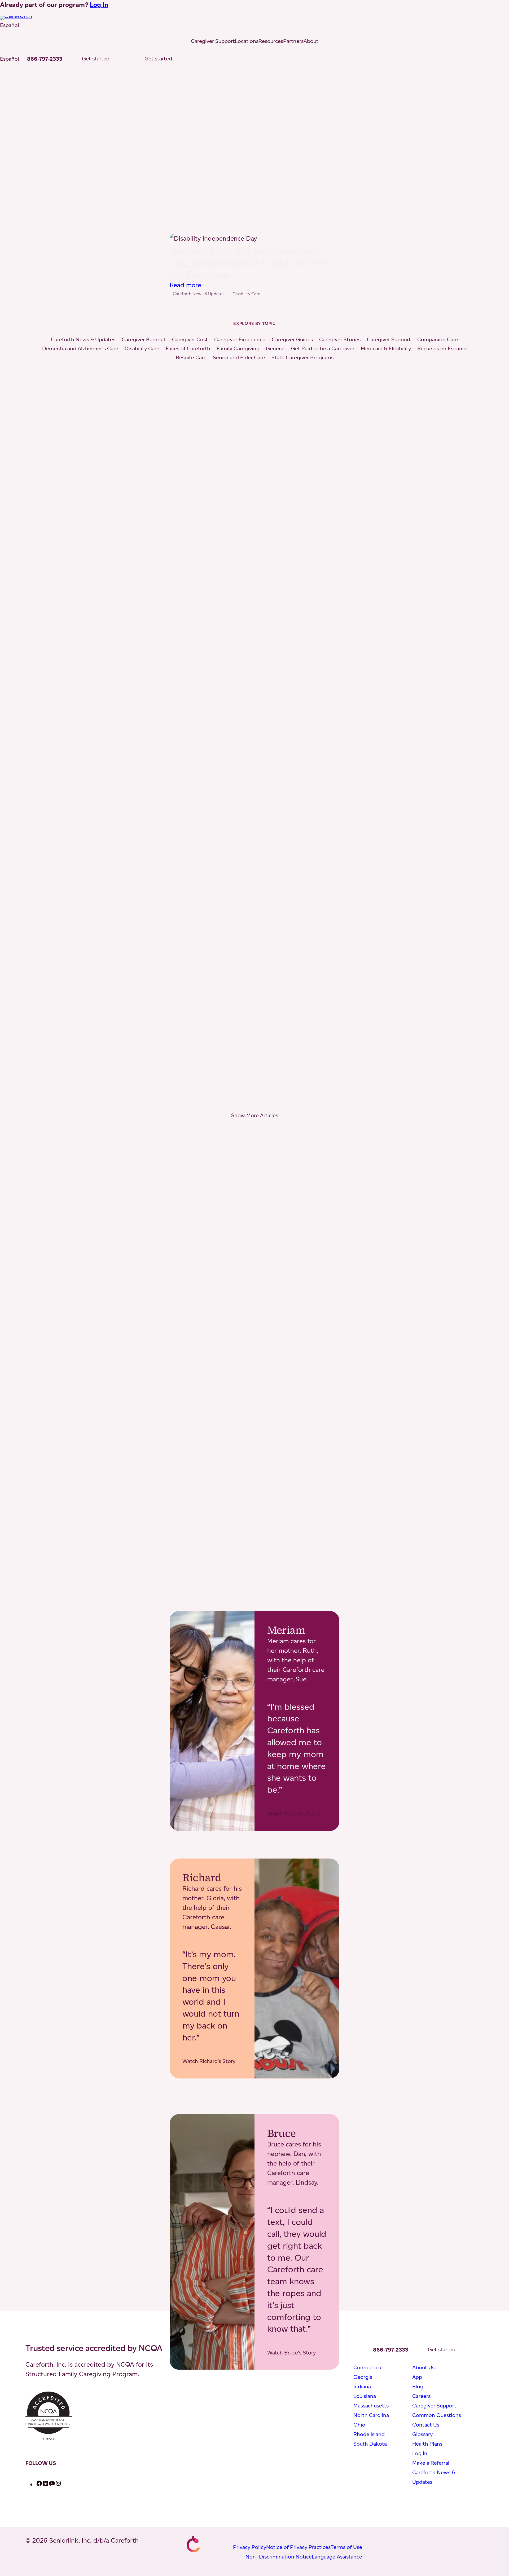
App (417, 2377)
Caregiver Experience (240, 339)
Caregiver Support (213, 41)
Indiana (362, 2387)
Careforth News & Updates (199, 294)
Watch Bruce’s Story (291, 2353)
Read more (185, 285)
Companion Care (438, 339)
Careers (421, 2396)
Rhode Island (369, 2434)
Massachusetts (371, 2406)
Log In (99, 5)
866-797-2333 (45, 59)
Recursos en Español (442, 348)
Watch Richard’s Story (209, 2061)
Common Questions (437, 2415)
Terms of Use (346, 2547)
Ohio (359, 2425)
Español (10, 25)
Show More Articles (255, 1115)
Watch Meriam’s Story (294, 1814)
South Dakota (370, 2444)
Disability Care (246, 294)
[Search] (308, 253)
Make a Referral (431, 2463)
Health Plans (427, 2444)
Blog (418, 2387)
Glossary (422, 2434)
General (275, 348)
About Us (423, 2367)
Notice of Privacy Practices (298, 2547)
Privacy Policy (250, 2547)
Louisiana (365, 2396)
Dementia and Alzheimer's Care (80, 348)
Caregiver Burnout (144, 339)
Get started (96, 59)
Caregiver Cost (190, 339)
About (311, 41)
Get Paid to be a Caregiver (323, 348)
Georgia (363, 2377)
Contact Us (426, 2425)
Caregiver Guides (292, 339)
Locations (247, 41)
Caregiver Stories (340, 339)
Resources (271, 41)
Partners (293, 41)
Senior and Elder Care (239, 357)
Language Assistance (337, 2557)
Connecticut (368, 2367)
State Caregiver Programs (302, 357)
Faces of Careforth (188, 348)
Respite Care (191, 357)
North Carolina (371, 2415)
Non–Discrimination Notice (279, 2557)
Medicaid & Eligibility (386, 348)
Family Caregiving (238, 348)
